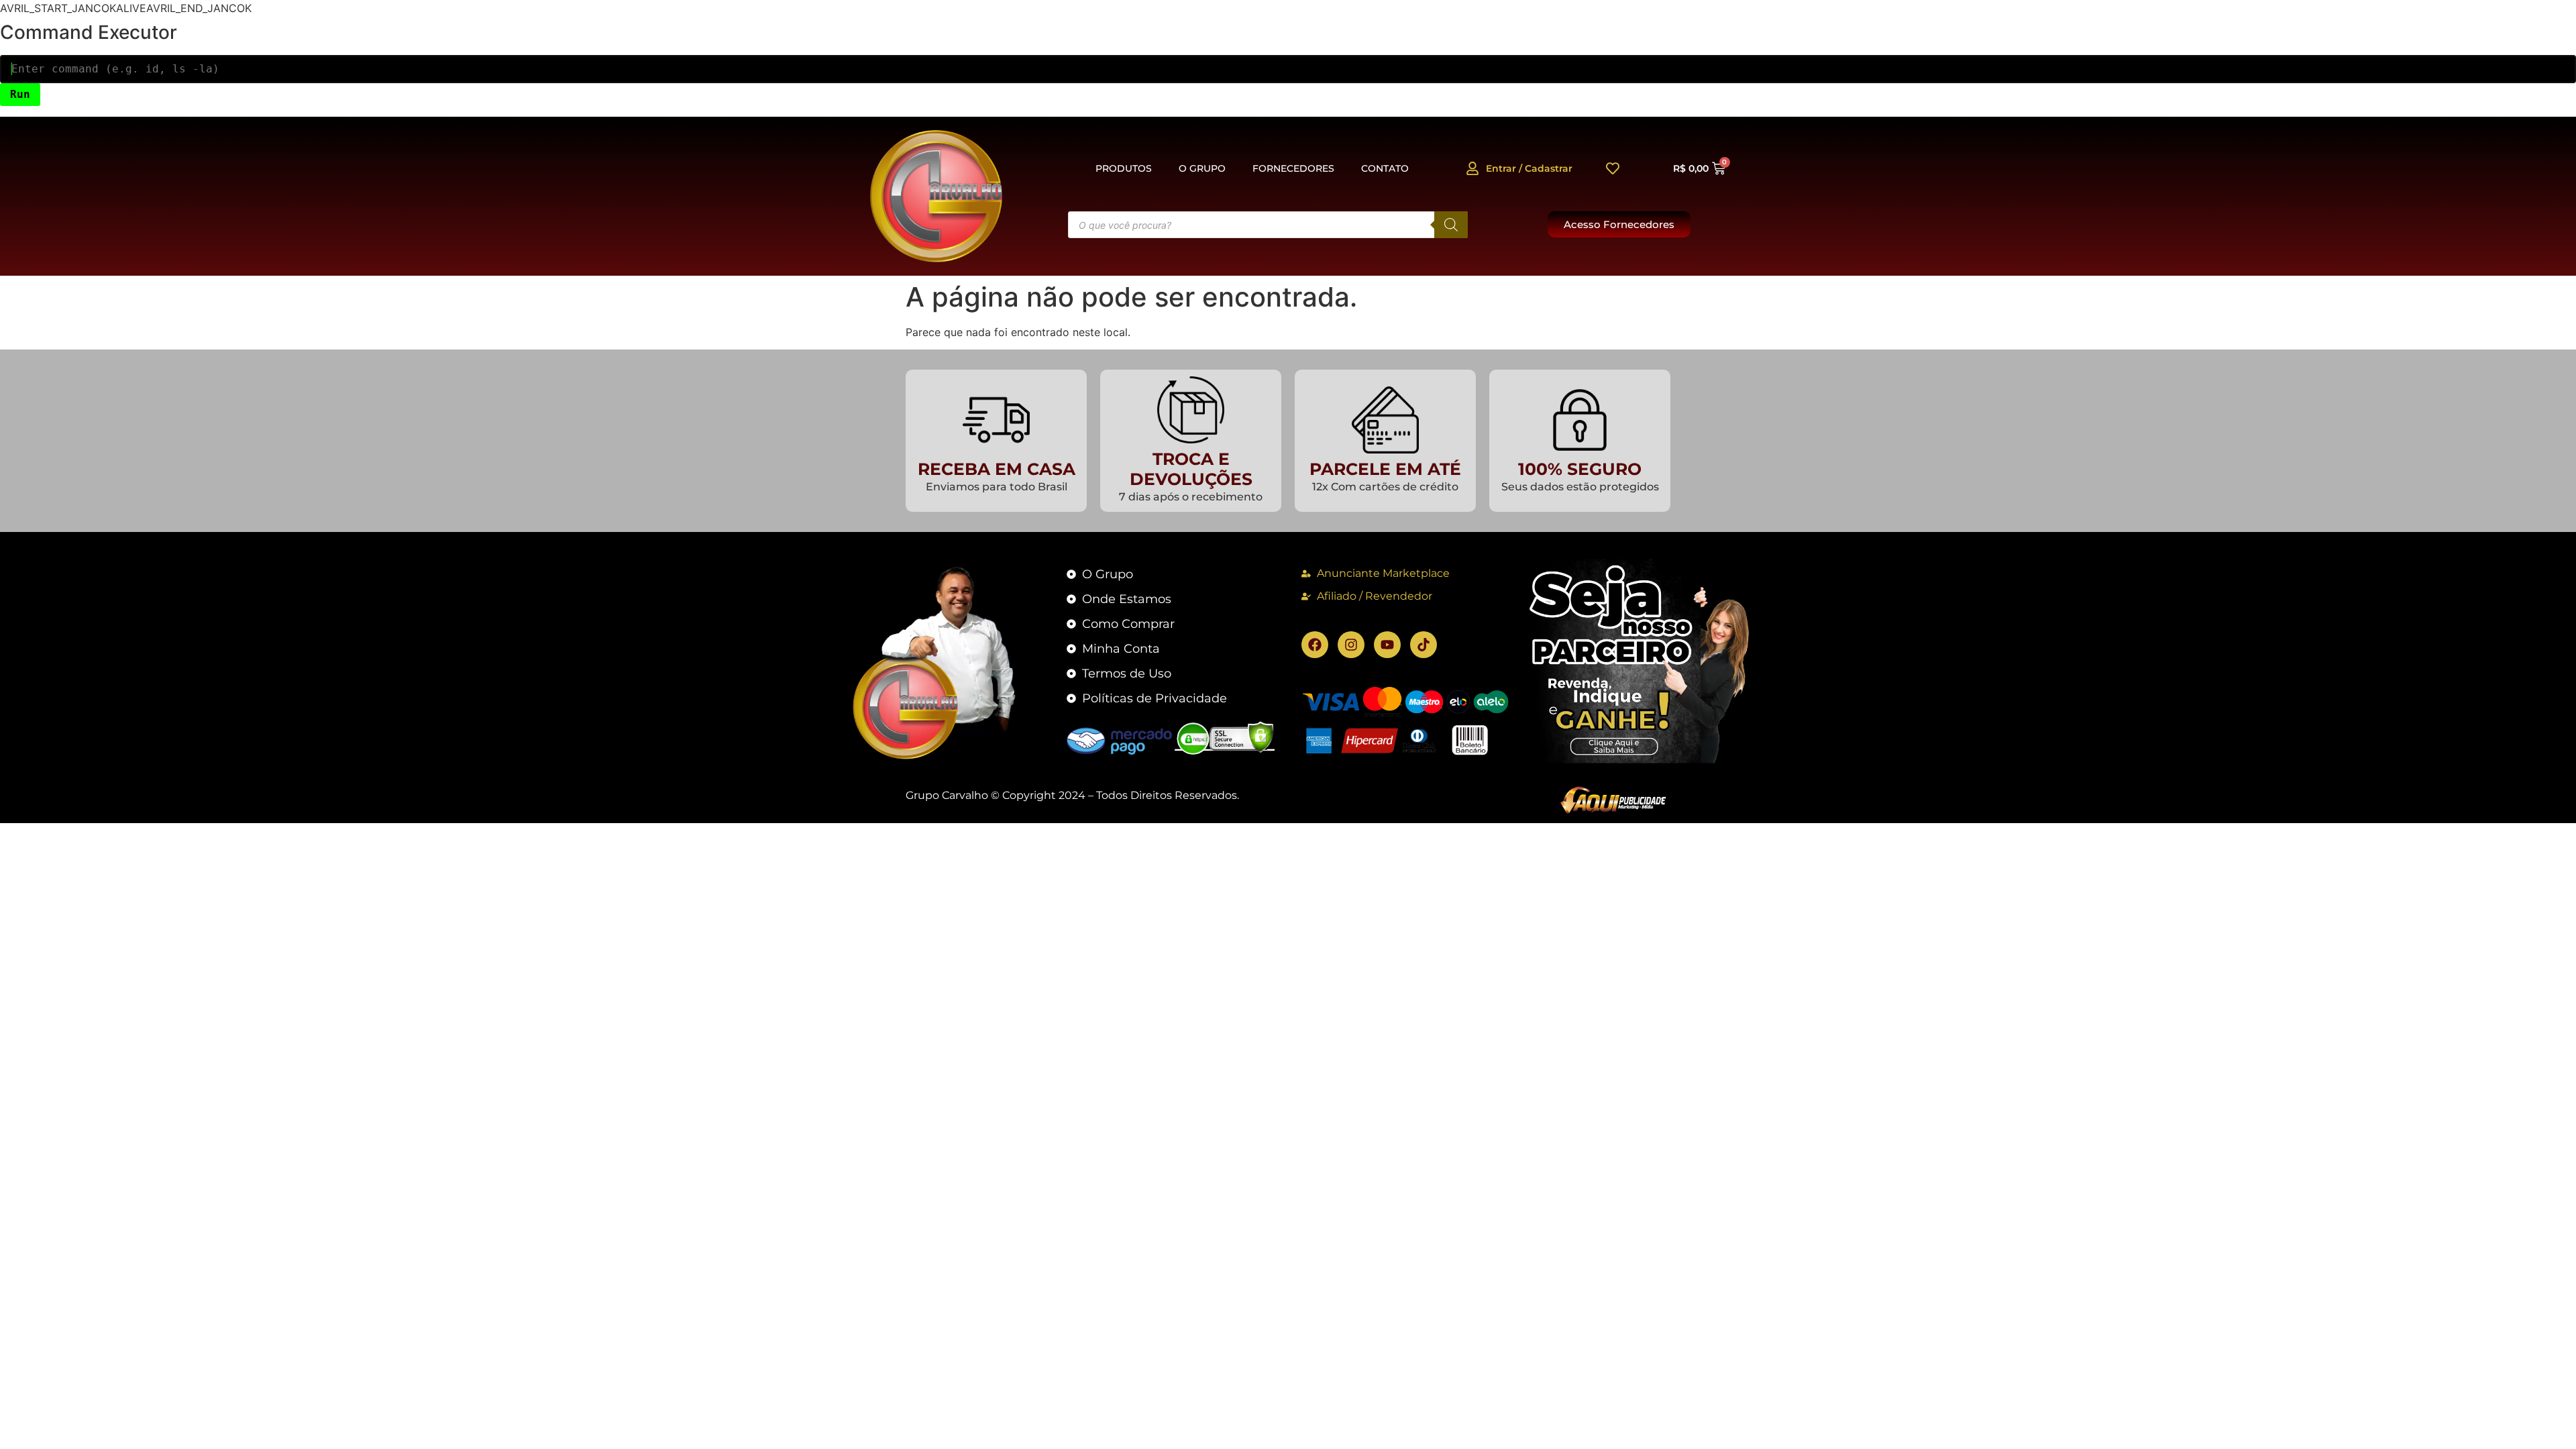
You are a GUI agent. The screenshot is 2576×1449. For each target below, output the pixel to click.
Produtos (1124, 168)
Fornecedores (1293, 168)
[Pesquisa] (1451, 225)
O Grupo (1202, 168)
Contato (1385, 168)
